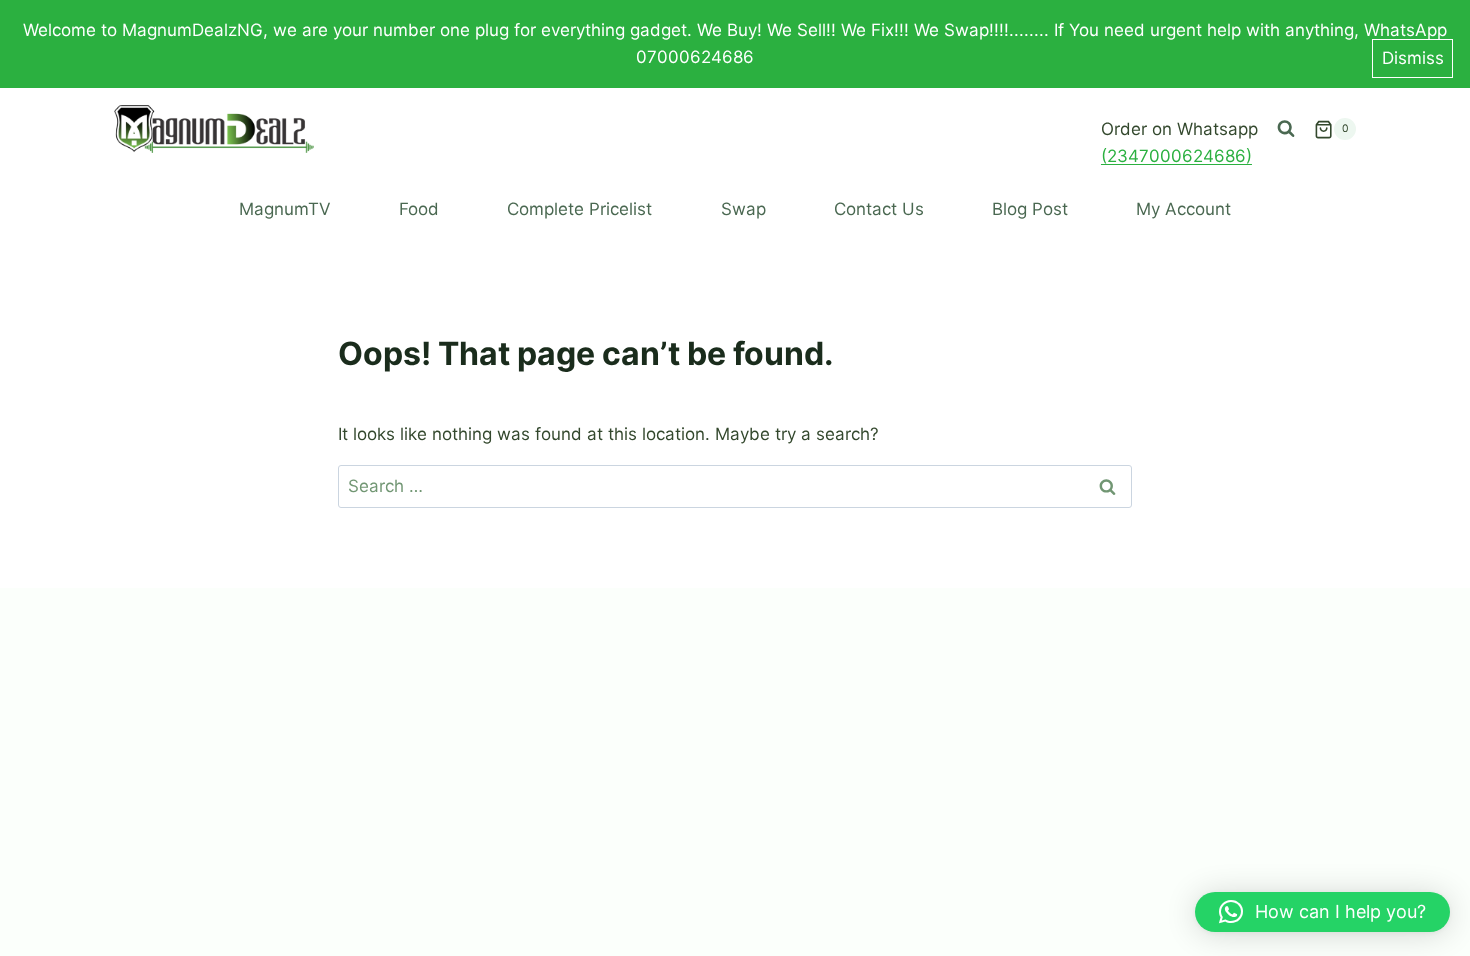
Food (419, 209)
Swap (743, 209)
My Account (1183, 209)
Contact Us (879, 209)
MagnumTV (285, 209)
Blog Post (1030, 209)
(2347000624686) (1176, 156)
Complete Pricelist (579, 209)
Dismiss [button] (1413, 58)
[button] (1322, 912)
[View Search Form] (1286, 129)
